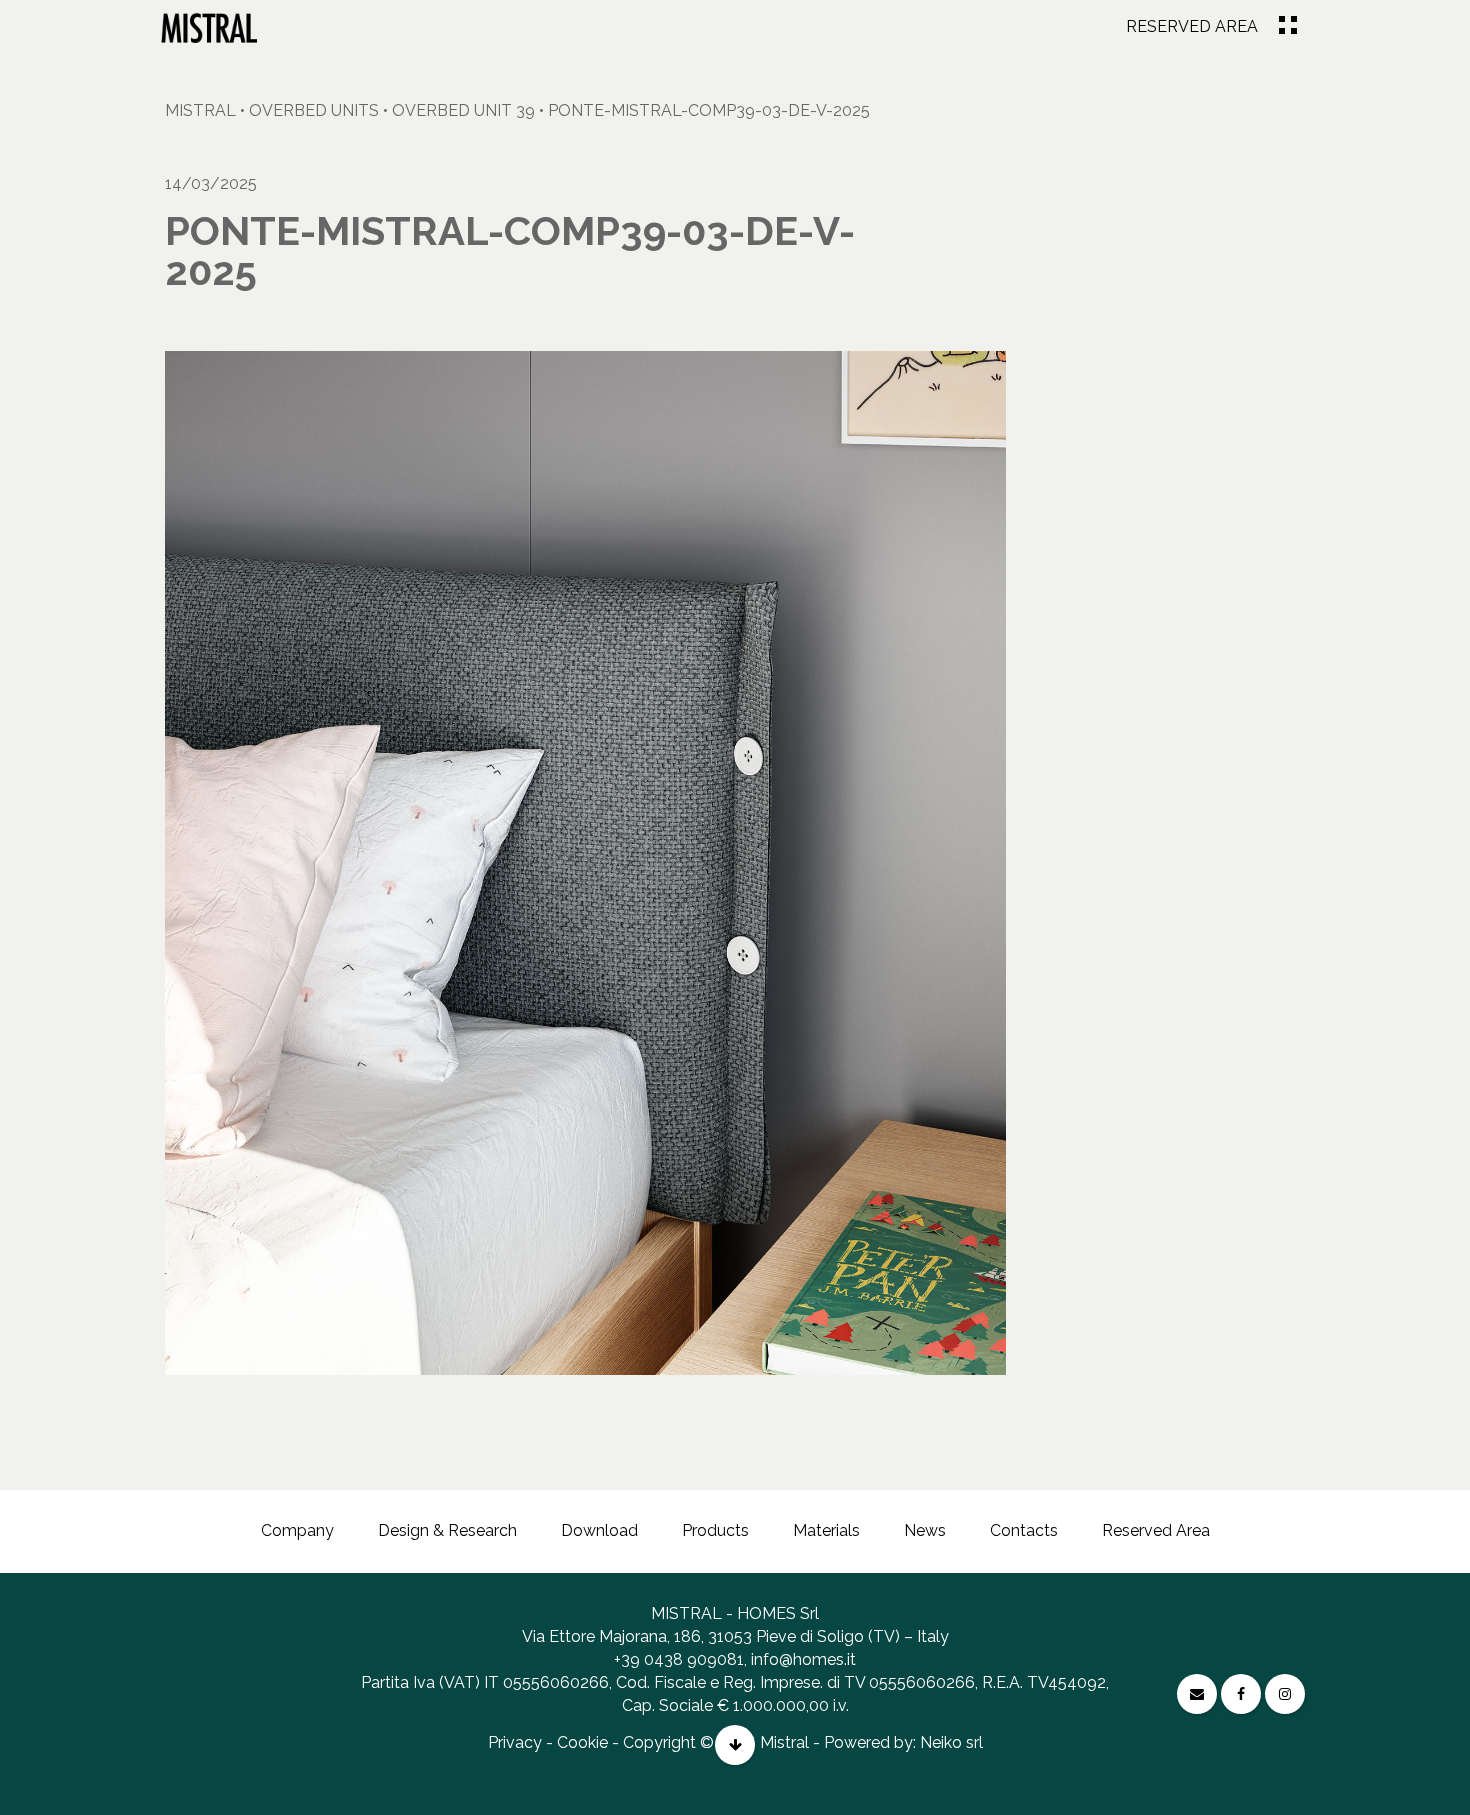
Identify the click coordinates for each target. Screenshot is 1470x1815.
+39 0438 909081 (679, 1659)
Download (599, 1530)
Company (297, 1530)
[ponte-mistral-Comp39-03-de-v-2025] (209, 27)
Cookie (582, 1742)
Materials (826, 1530)
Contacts (1024, 1530)
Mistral (200, 110)
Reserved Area (1192, 26)
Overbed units (314, 110)
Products (715, 1530)
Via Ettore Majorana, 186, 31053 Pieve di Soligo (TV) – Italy (735, 1636)
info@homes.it (803, 1659)
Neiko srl (951, 1742)
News (925, 1530)
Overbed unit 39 (463, 110)
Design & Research (447, 1530)
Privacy (515, 1742)
